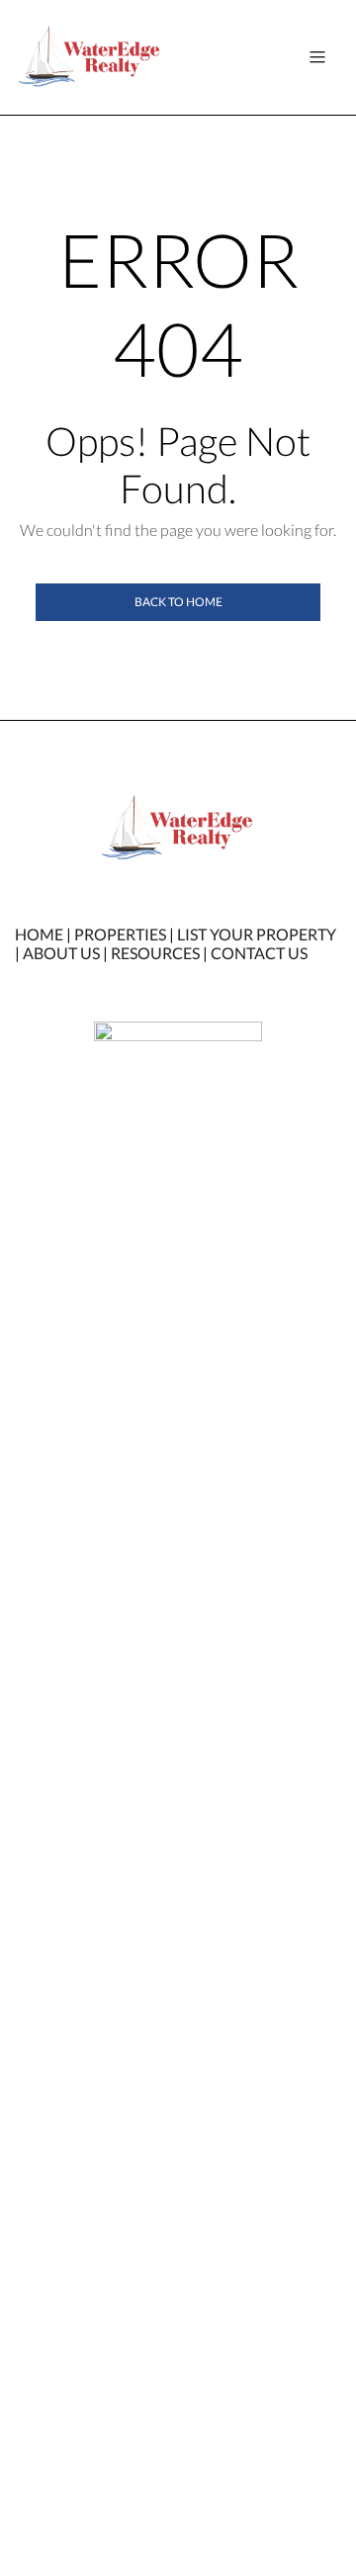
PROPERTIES (120, 934)
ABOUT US (61, 953)
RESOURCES (155, 953)
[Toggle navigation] (317, 57)
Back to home (178, 602)
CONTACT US (259, 953)
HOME (39, 934)
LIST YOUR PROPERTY (257, 934)
